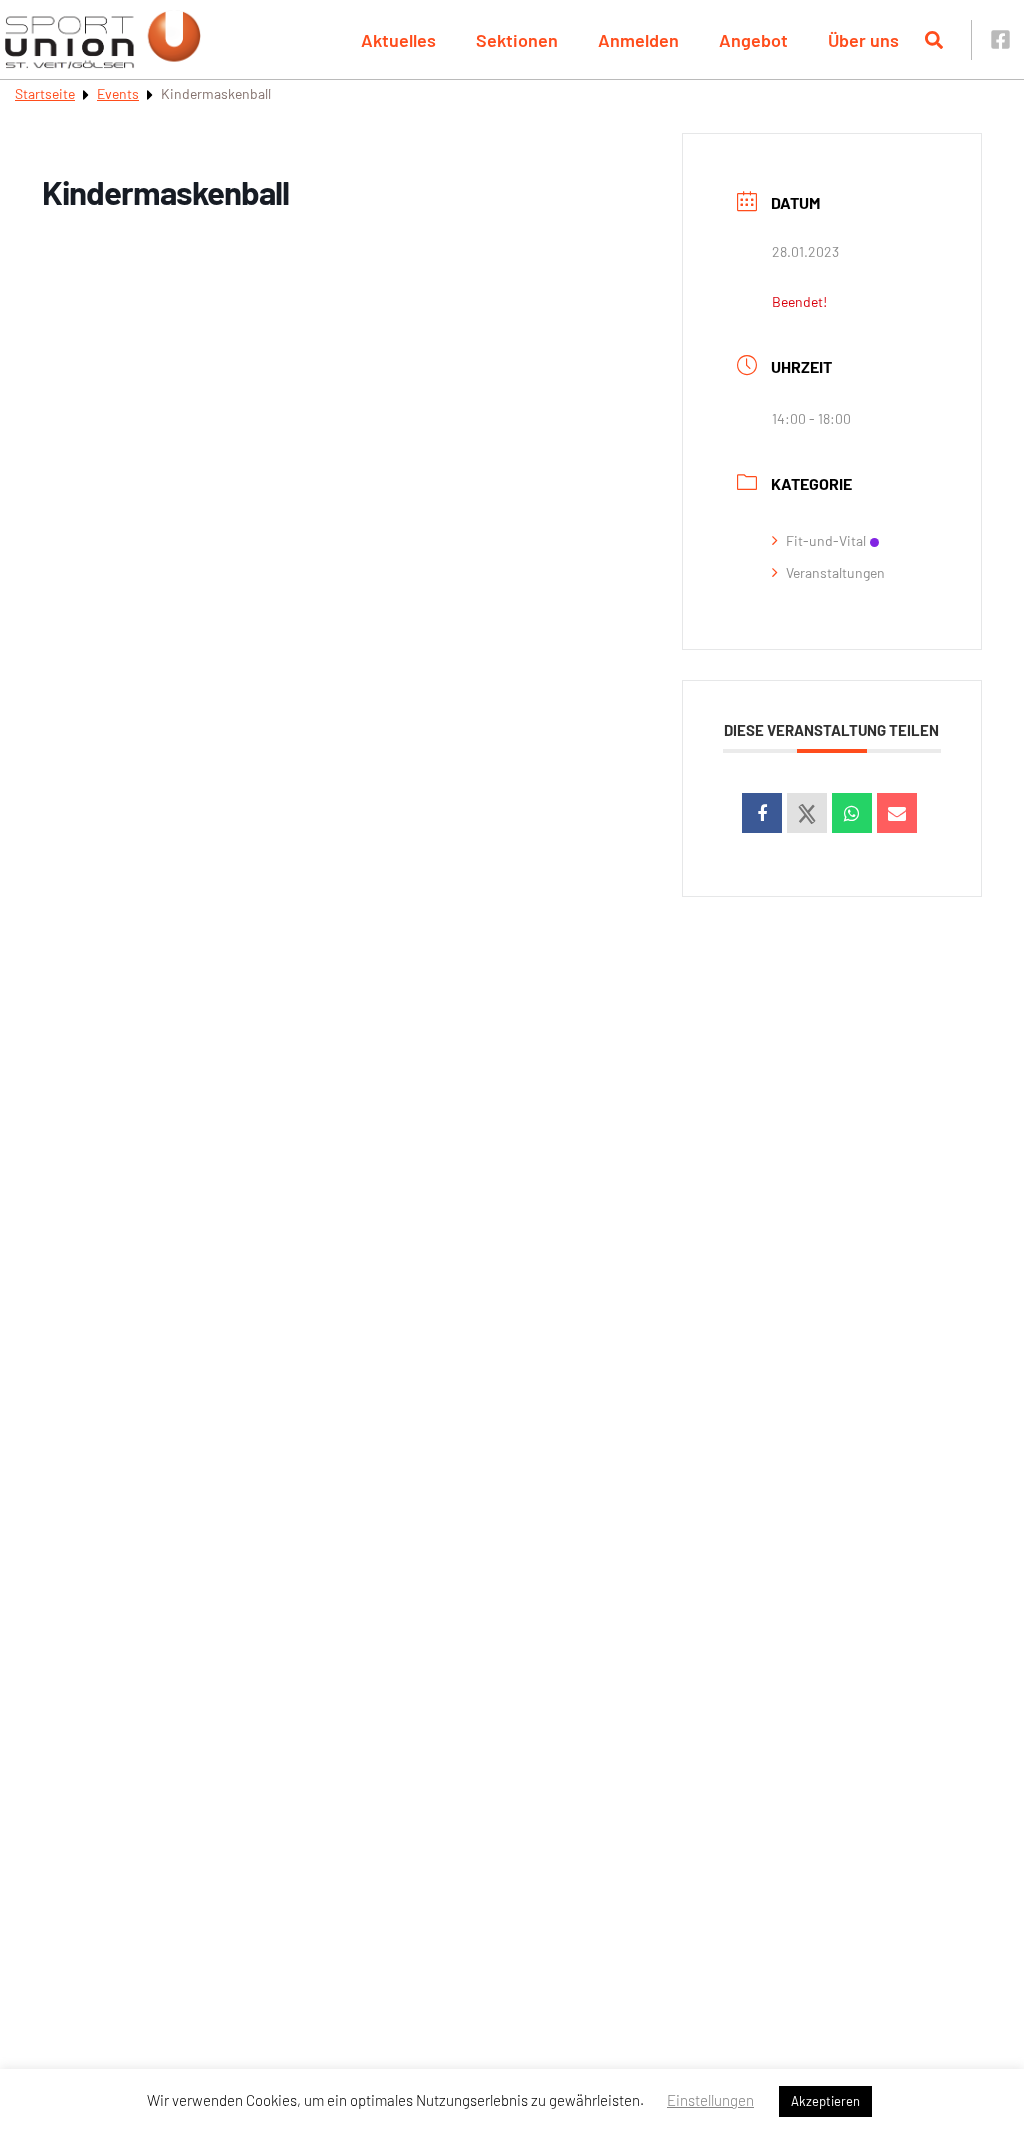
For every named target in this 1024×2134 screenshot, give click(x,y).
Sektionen (517, 40)
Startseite (45, 93)
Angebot (753, 40)
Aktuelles (398, 40)
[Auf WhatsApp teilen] (852, 813)
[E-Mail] (897, 813)
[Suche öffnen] (934, 40)
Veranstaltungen (835, 572)
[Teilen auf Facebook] (762, 813)
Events (118, 93)
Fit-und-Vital (826, 540)
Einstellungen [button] (710, 2100)
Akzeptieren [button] (825, 2101)
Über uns (863, 40)
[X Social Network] (807, 813)
